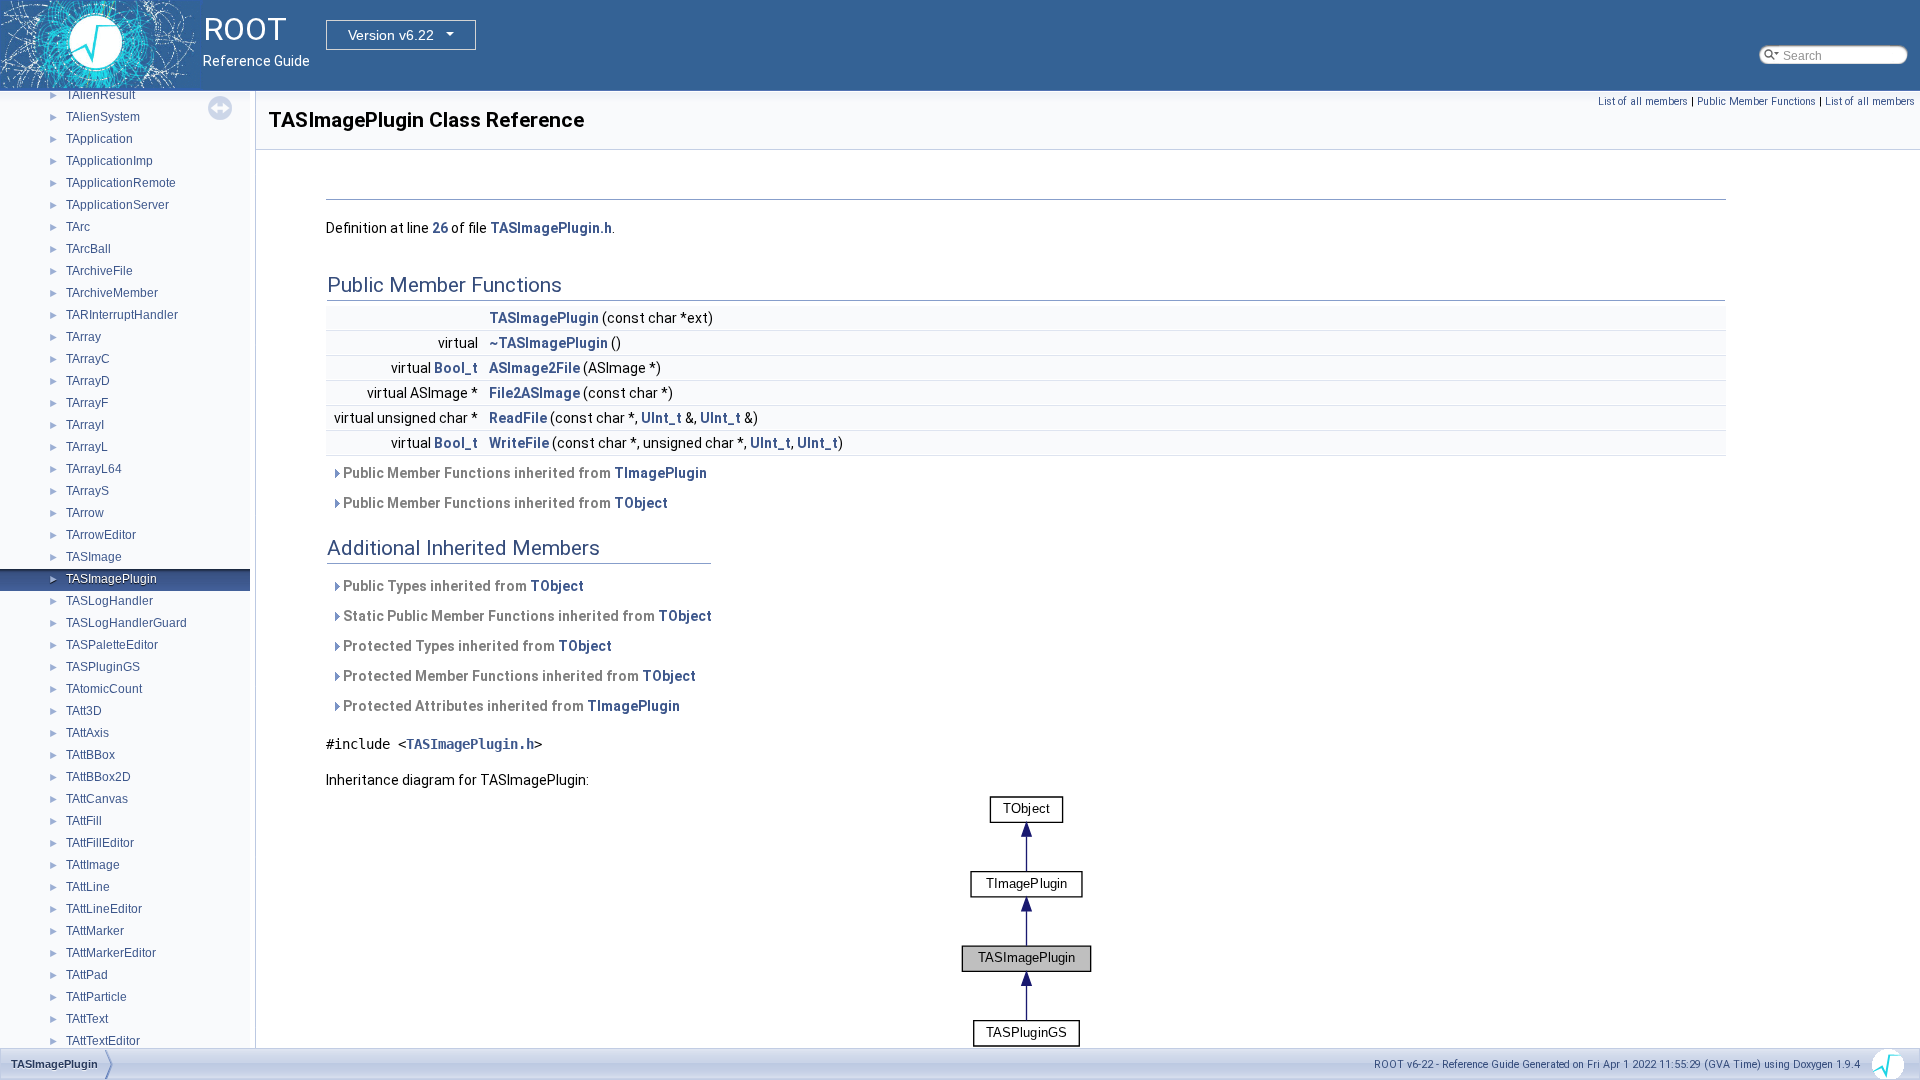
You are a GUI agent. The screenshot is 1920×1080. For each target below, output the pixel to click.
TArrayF (87, 403)
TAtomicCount (104, 689)
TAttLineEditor (104, 909)
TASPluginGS (103, 667)
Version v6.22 (391, 35)
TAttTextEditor (103, 1041)
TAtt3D (84, 711)
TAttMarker (95, 931)
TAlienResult (100, 95)
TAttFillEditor (100, 843)
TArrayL (87, 447)
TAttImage (93, 865)
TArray (83, 337)
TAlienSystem (103, 117)
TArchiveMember (112, 293)
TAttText (87, 1019)
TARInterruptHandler (122, 315)
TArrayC (88, 359)
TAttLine (88, 887)
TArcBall (88, 249)
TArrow (85, 513)
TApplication (99, 139)
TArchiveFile (99, 271)
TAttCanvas (97, 799)
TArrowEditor (101, 535)
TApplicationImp (109, 161)
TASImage (94, 557)
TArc (78, 227)
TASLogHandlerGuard (126, 623)
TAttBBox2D (98, 777)
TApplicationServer (117, 205)
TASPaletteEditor (112, 645)
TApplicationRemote (121, 183)
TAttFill (84, 821)
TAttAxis (87, 733)
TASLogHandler (109, 601)
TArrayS (87, 491)
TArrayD (88, 381)
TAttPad (87, 975)
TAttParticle (96, 997)
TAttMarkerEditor (111, 953)
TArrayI (85, 425)
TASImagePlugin (111, 579)
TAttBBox (90, 755)
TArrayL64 (94, 469)
